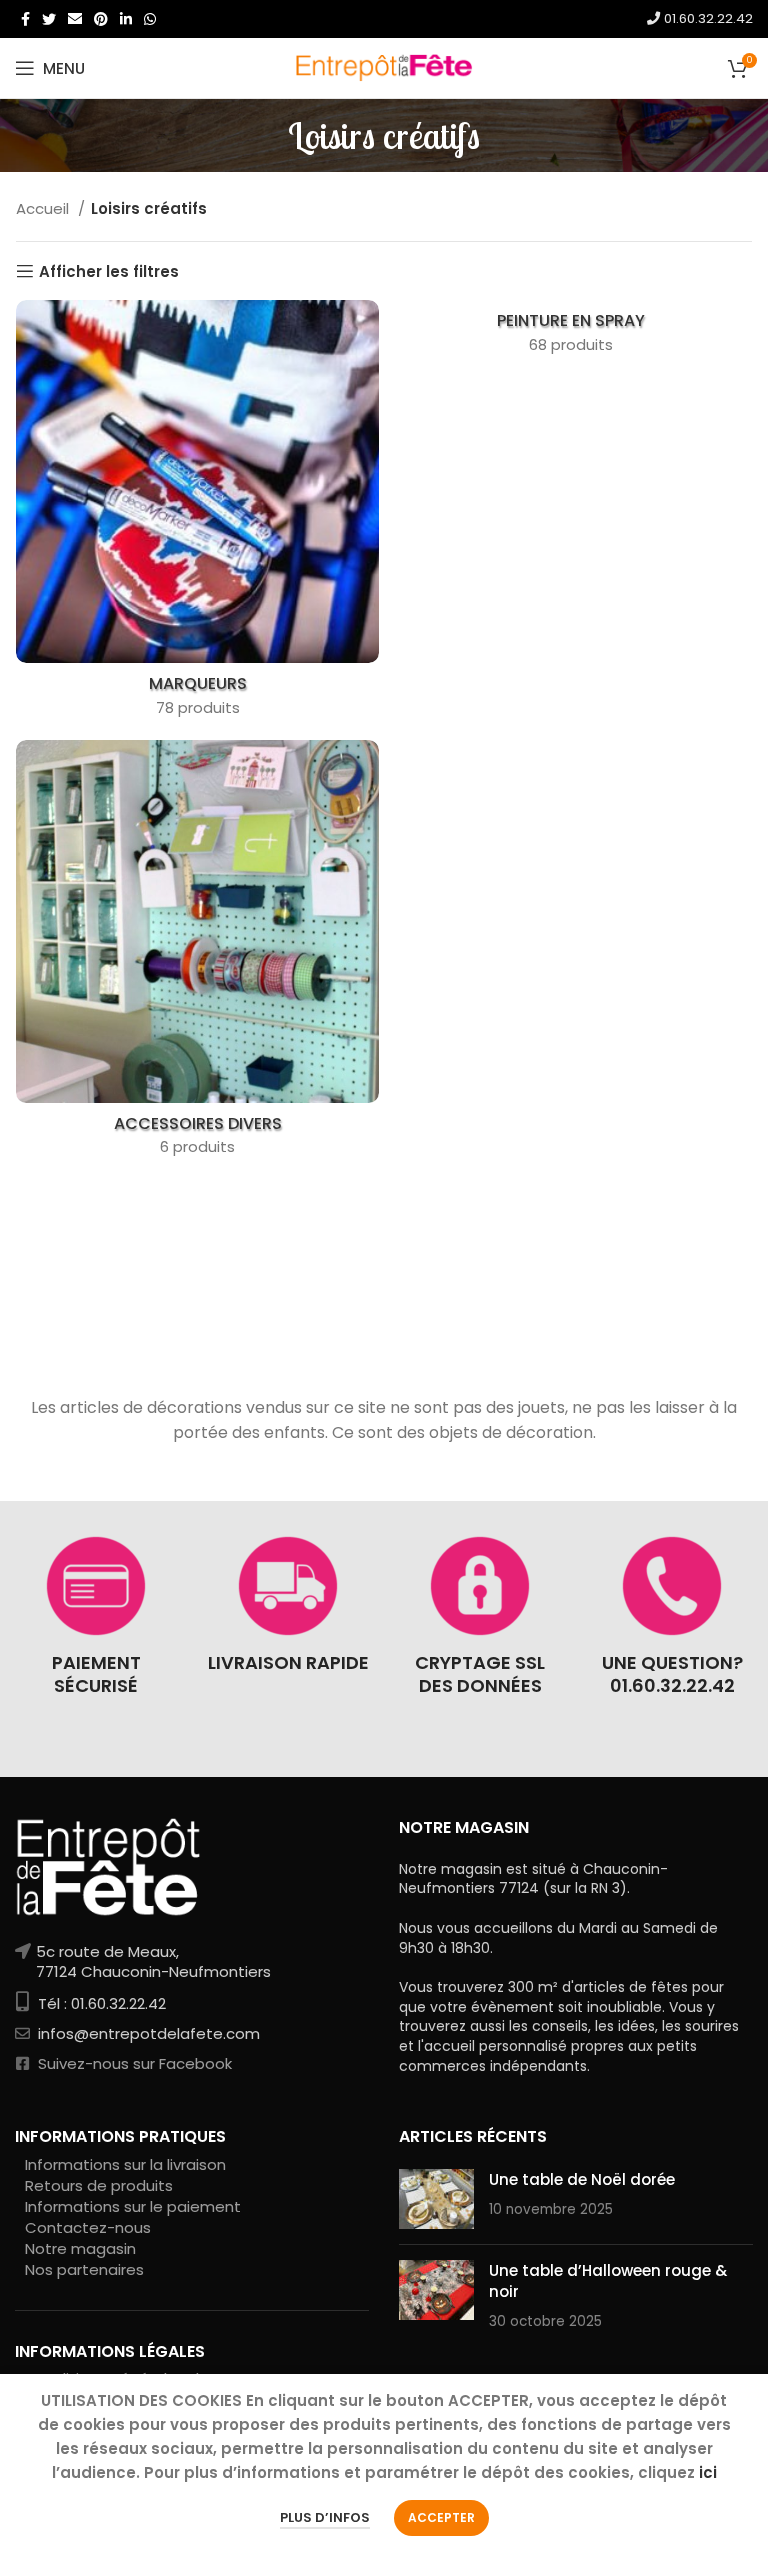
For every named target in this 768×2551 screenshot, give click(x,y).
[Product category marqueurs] (197, 514)
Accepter (441, 2517)
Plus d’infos (325, 2517)
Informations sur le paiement (133, 2206)
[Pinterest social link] (101, 19)
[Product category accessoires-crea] (197, 954)
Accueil (44, 208)
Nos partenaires (84, 2269)
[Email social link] (75, 19)
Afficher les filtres (109, 271)
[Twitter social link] (49, 19)
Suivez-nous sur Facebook (133, 2063)
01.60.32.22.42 (706, 18)
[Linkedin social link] (126, 19)
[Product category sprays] (570, 333)
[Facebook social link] (25, 19)
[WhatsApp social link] (150, 19)
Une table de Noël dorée (582, 2179)
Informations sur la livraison (125, 2164)
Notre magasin (80, 2248)
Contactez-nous (88, 2227)
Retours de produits (99, 2185)
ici (708, 2472)
